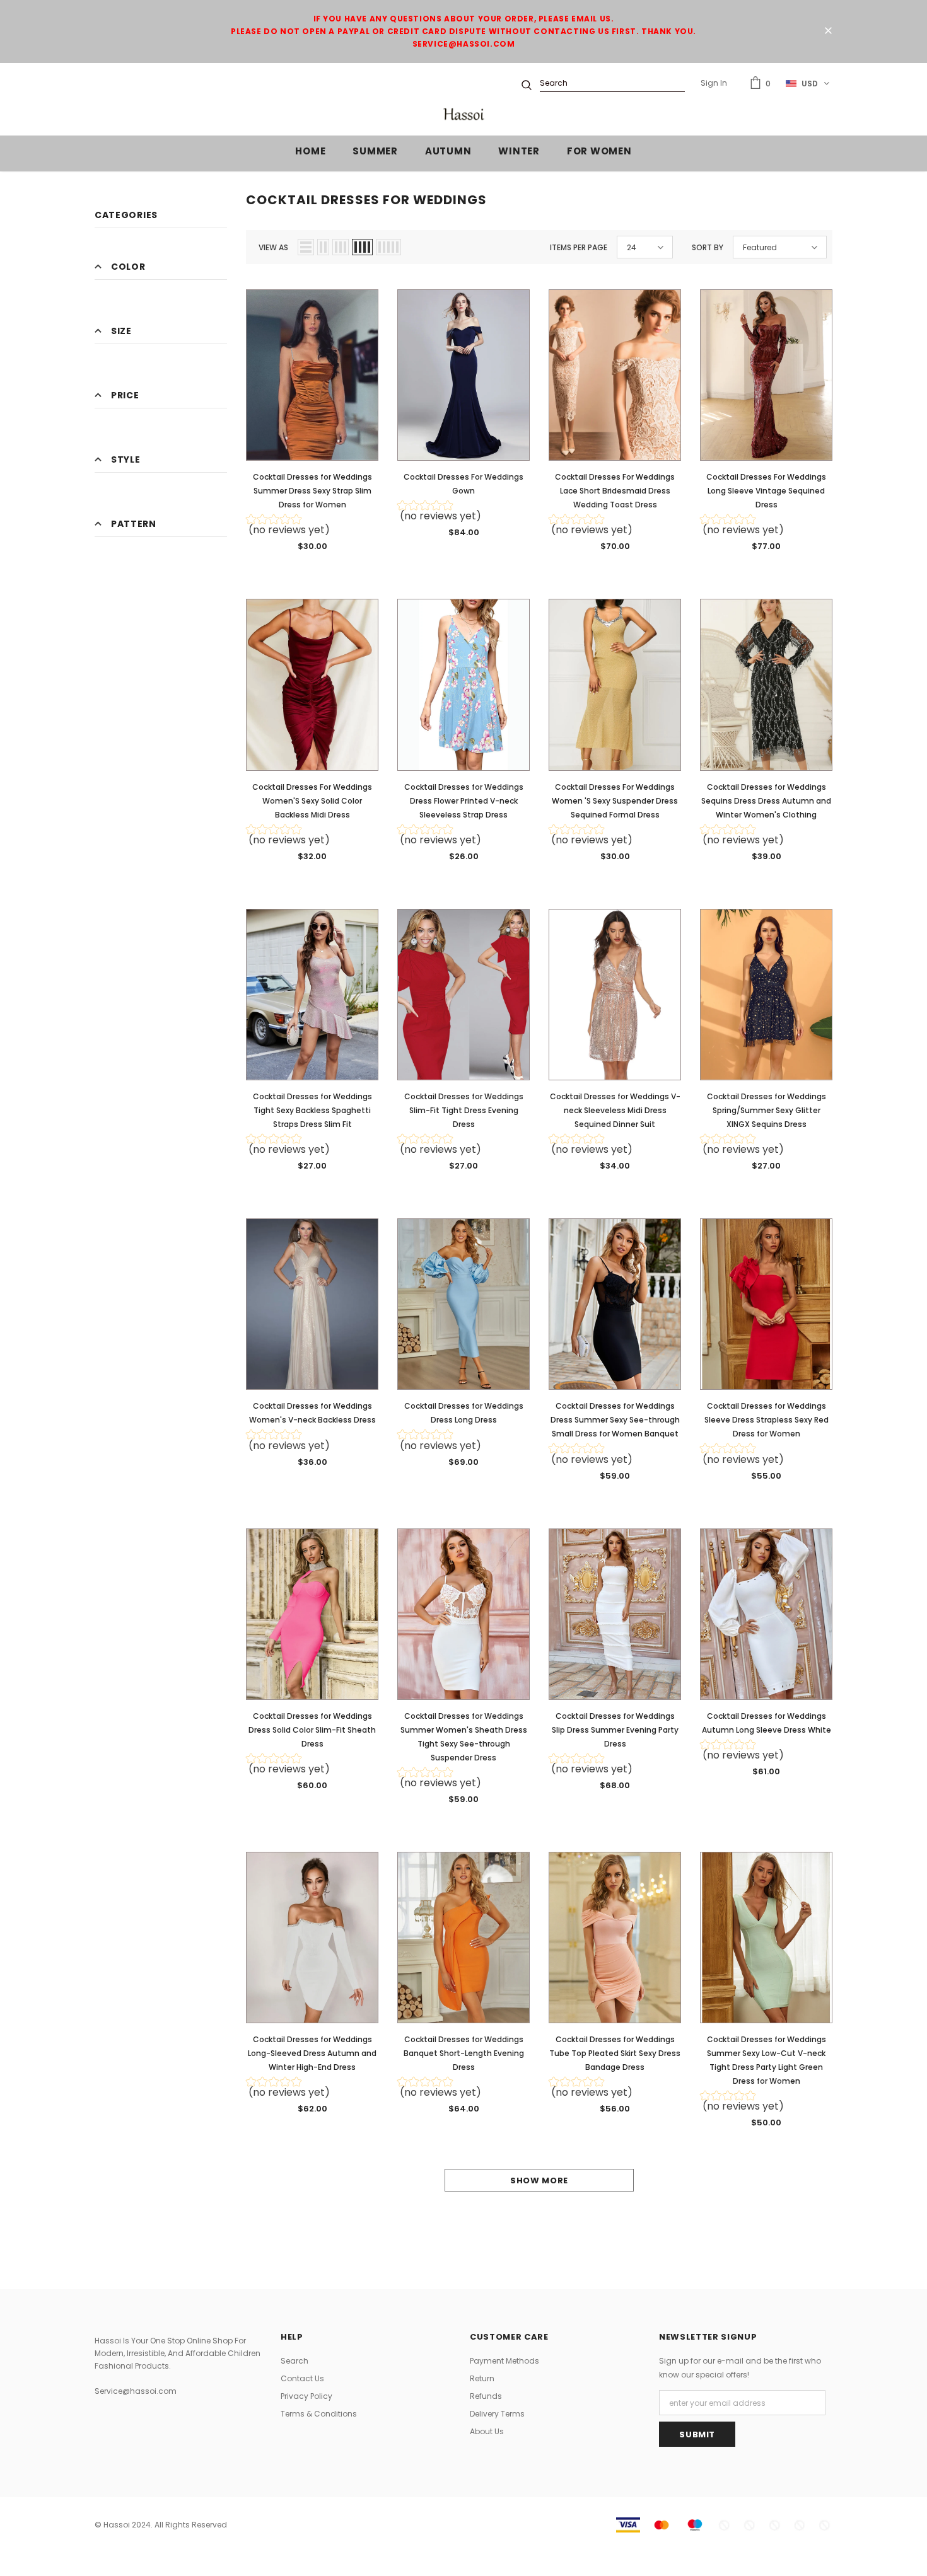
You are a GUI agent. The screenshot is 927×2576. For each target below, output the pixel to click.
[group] (312, 527)
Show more (539, 2180)
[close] (828, 32)
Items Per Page (579, 247)
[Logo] (463, 114)
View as (273, 247)
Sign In (714, 83)
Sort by (708, 247)
